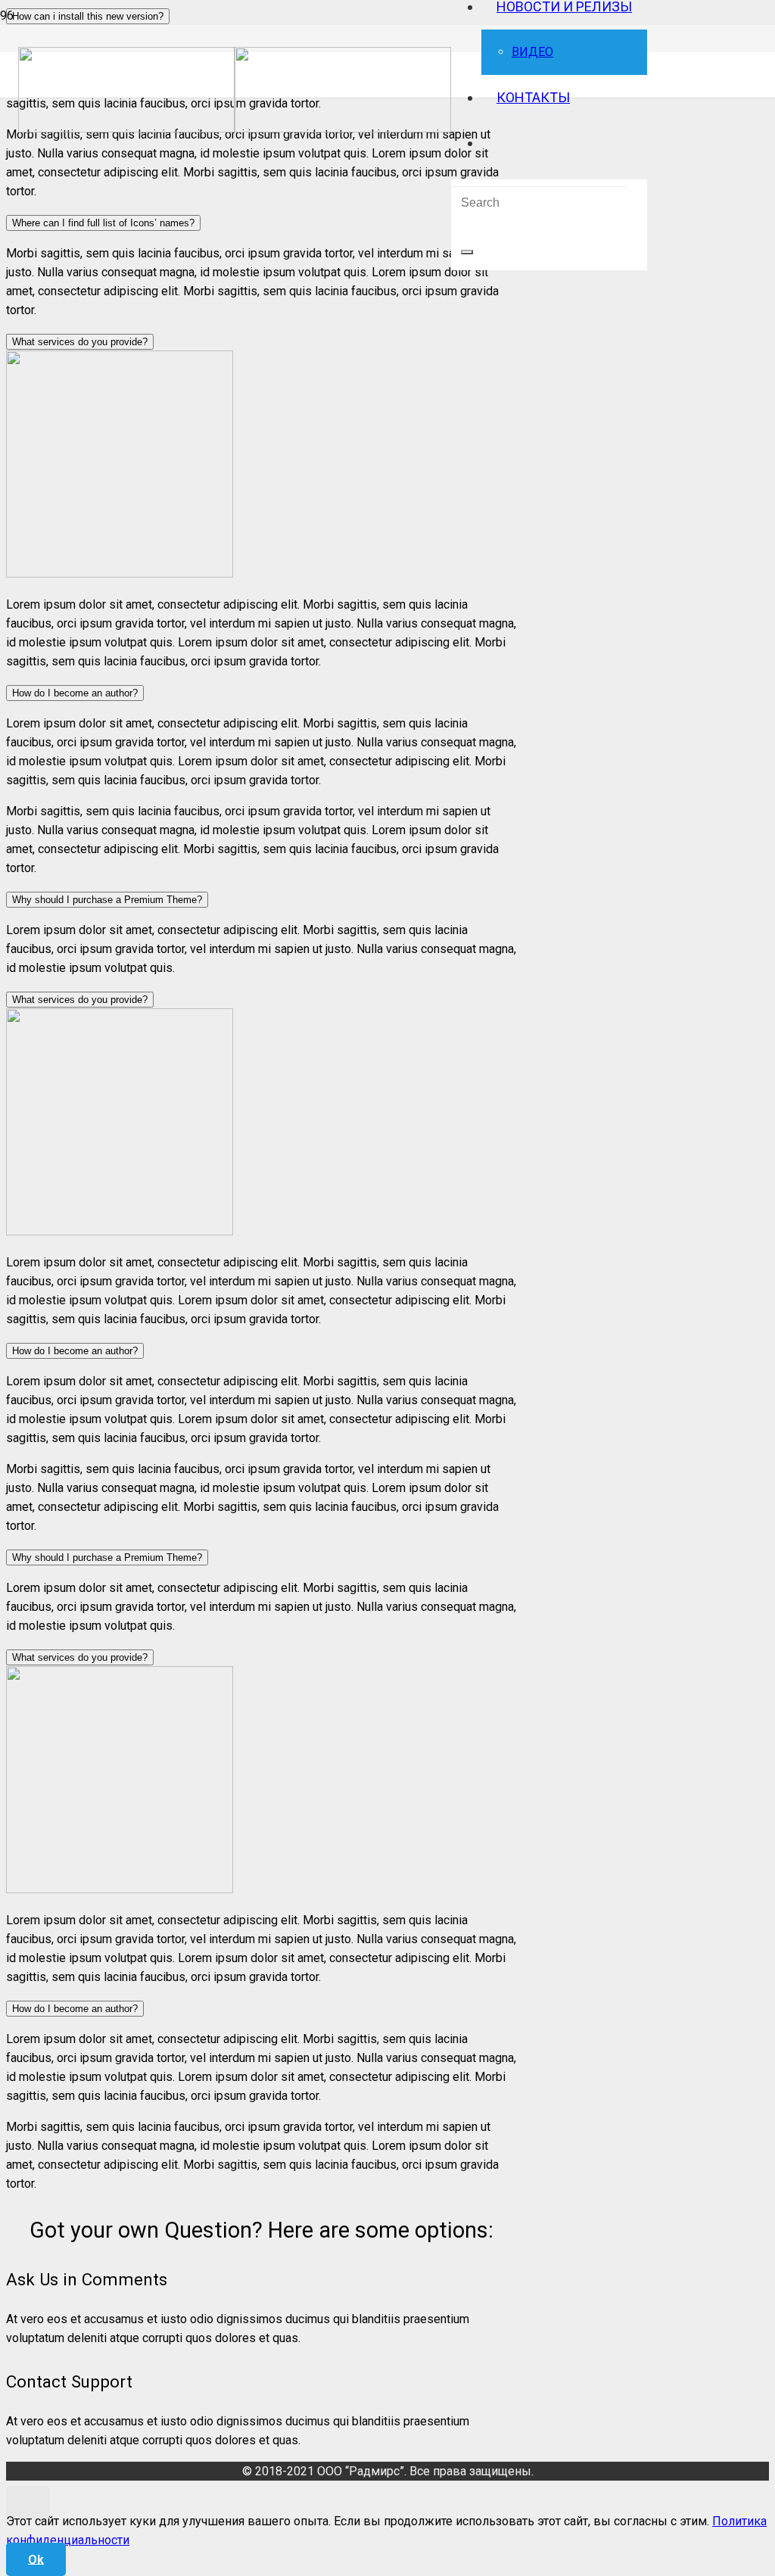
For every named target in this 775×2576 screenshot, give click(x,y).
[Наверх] (28, 2503)
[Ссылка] (235, 128)
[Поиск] (467, 252)
